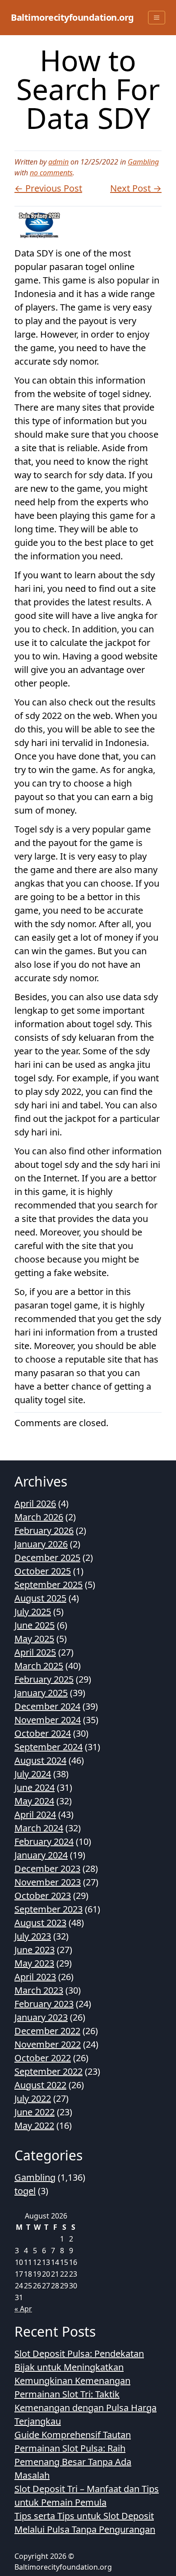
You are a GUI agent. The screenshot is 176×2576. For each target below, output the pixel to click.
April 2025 (35, 1652)
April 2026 (35, 1503)
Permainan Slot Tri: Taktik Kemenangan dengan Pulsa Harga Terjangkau (86, 2408)
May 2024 (34, 1801)
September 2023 (49, 1909)
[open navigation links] (157, 18)
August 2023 (40, 1923)
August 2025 (40, 1598)
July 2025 (33, 1612)
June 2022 (35, 2112)
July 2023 (33, 1936)
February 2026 (44, 1531)
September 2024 (49, 1747)
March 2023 (39, 1990)
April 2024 (35, 1814)
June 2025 (35, 1625)
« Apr (23, 2309)
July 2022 (33, 2098)
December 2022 (47, 2031)
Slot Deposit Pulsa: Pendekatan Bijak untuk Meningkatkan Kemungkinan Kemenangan (79, 2367)
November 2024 (48, 1720)
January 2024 (41, 1855)
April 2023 (35, 1977)
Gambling (143, 162)
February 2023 (44, 2004)
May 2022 (34, 2125)
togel (25, 2191)
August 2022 (40, 2085)
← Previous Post (48, 188)
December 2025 (47, 1558)
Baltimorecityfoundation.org (72, 17)
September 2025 (49, 1585)
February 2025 (44, 1679)
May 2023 (34, 1963)
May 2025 (34, 1639)
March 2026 (39, 1517)
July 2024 (33, 1774)
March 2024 (39, 1828)
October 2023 (43, 1896)
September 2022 (49, 2071)
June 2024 (35, 1787)
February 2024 (44, 1842)
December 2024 (47, 1706)
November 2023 (48, 1882)
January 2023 (41, 2017)
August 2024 (40, 1760)
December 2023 (47, 1869)
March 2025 (39, 1666)
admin (58, 162)
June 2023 (35, 1950)
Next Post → (136, 188)
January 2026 (41, 1544)
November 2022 (48, 2044)
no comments (51, 173)
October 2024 (43, 1733)
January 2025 (41, 1693)
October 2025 (43, 1571)
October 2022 (43, 2058)
